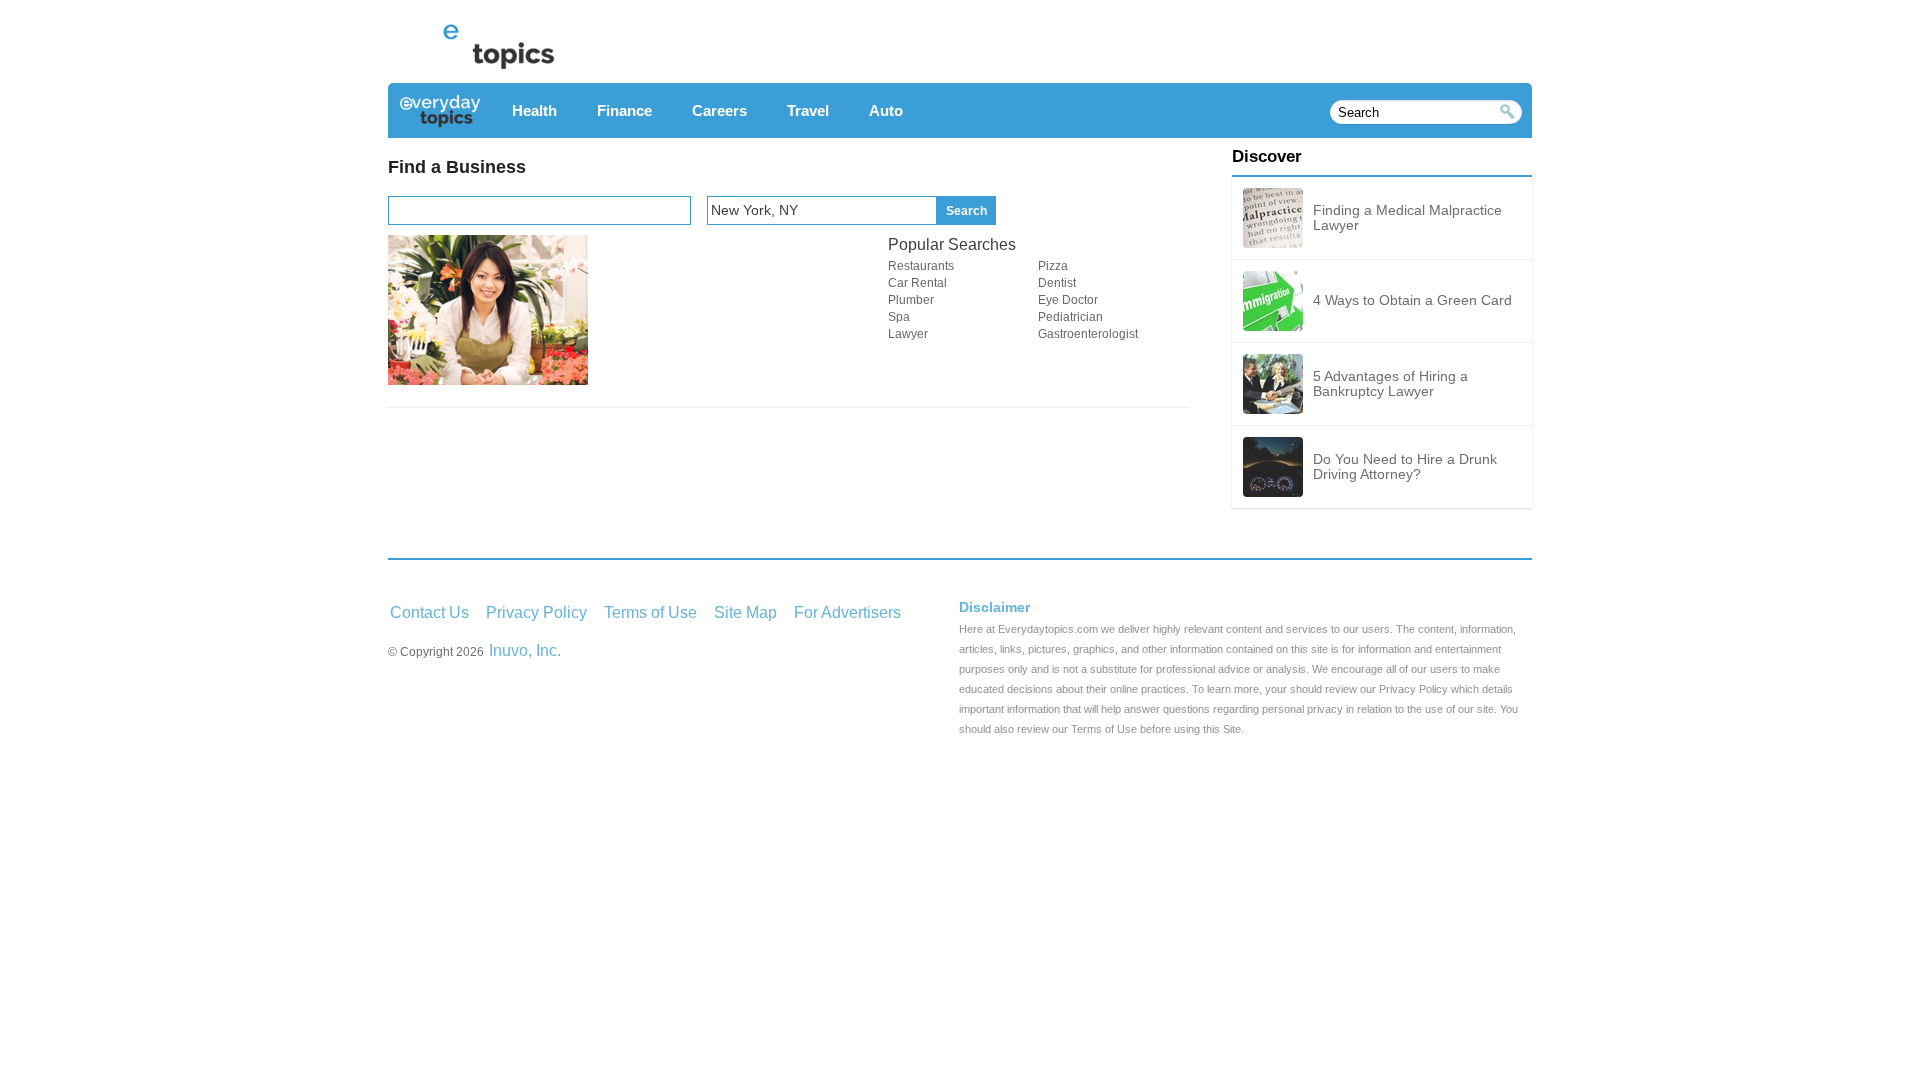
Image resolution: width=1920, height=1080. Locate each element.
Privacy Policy (536, 612)
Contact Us (429, 612)
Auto (886, 110)
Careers (719, 110)
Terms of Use (650, 612)
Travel (808, 110)
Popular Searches (952, 244)
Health (534, 110)
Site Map (745, 612)
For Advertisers (847, 612)
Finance (624, 110)
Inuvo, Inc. (525, 650)
